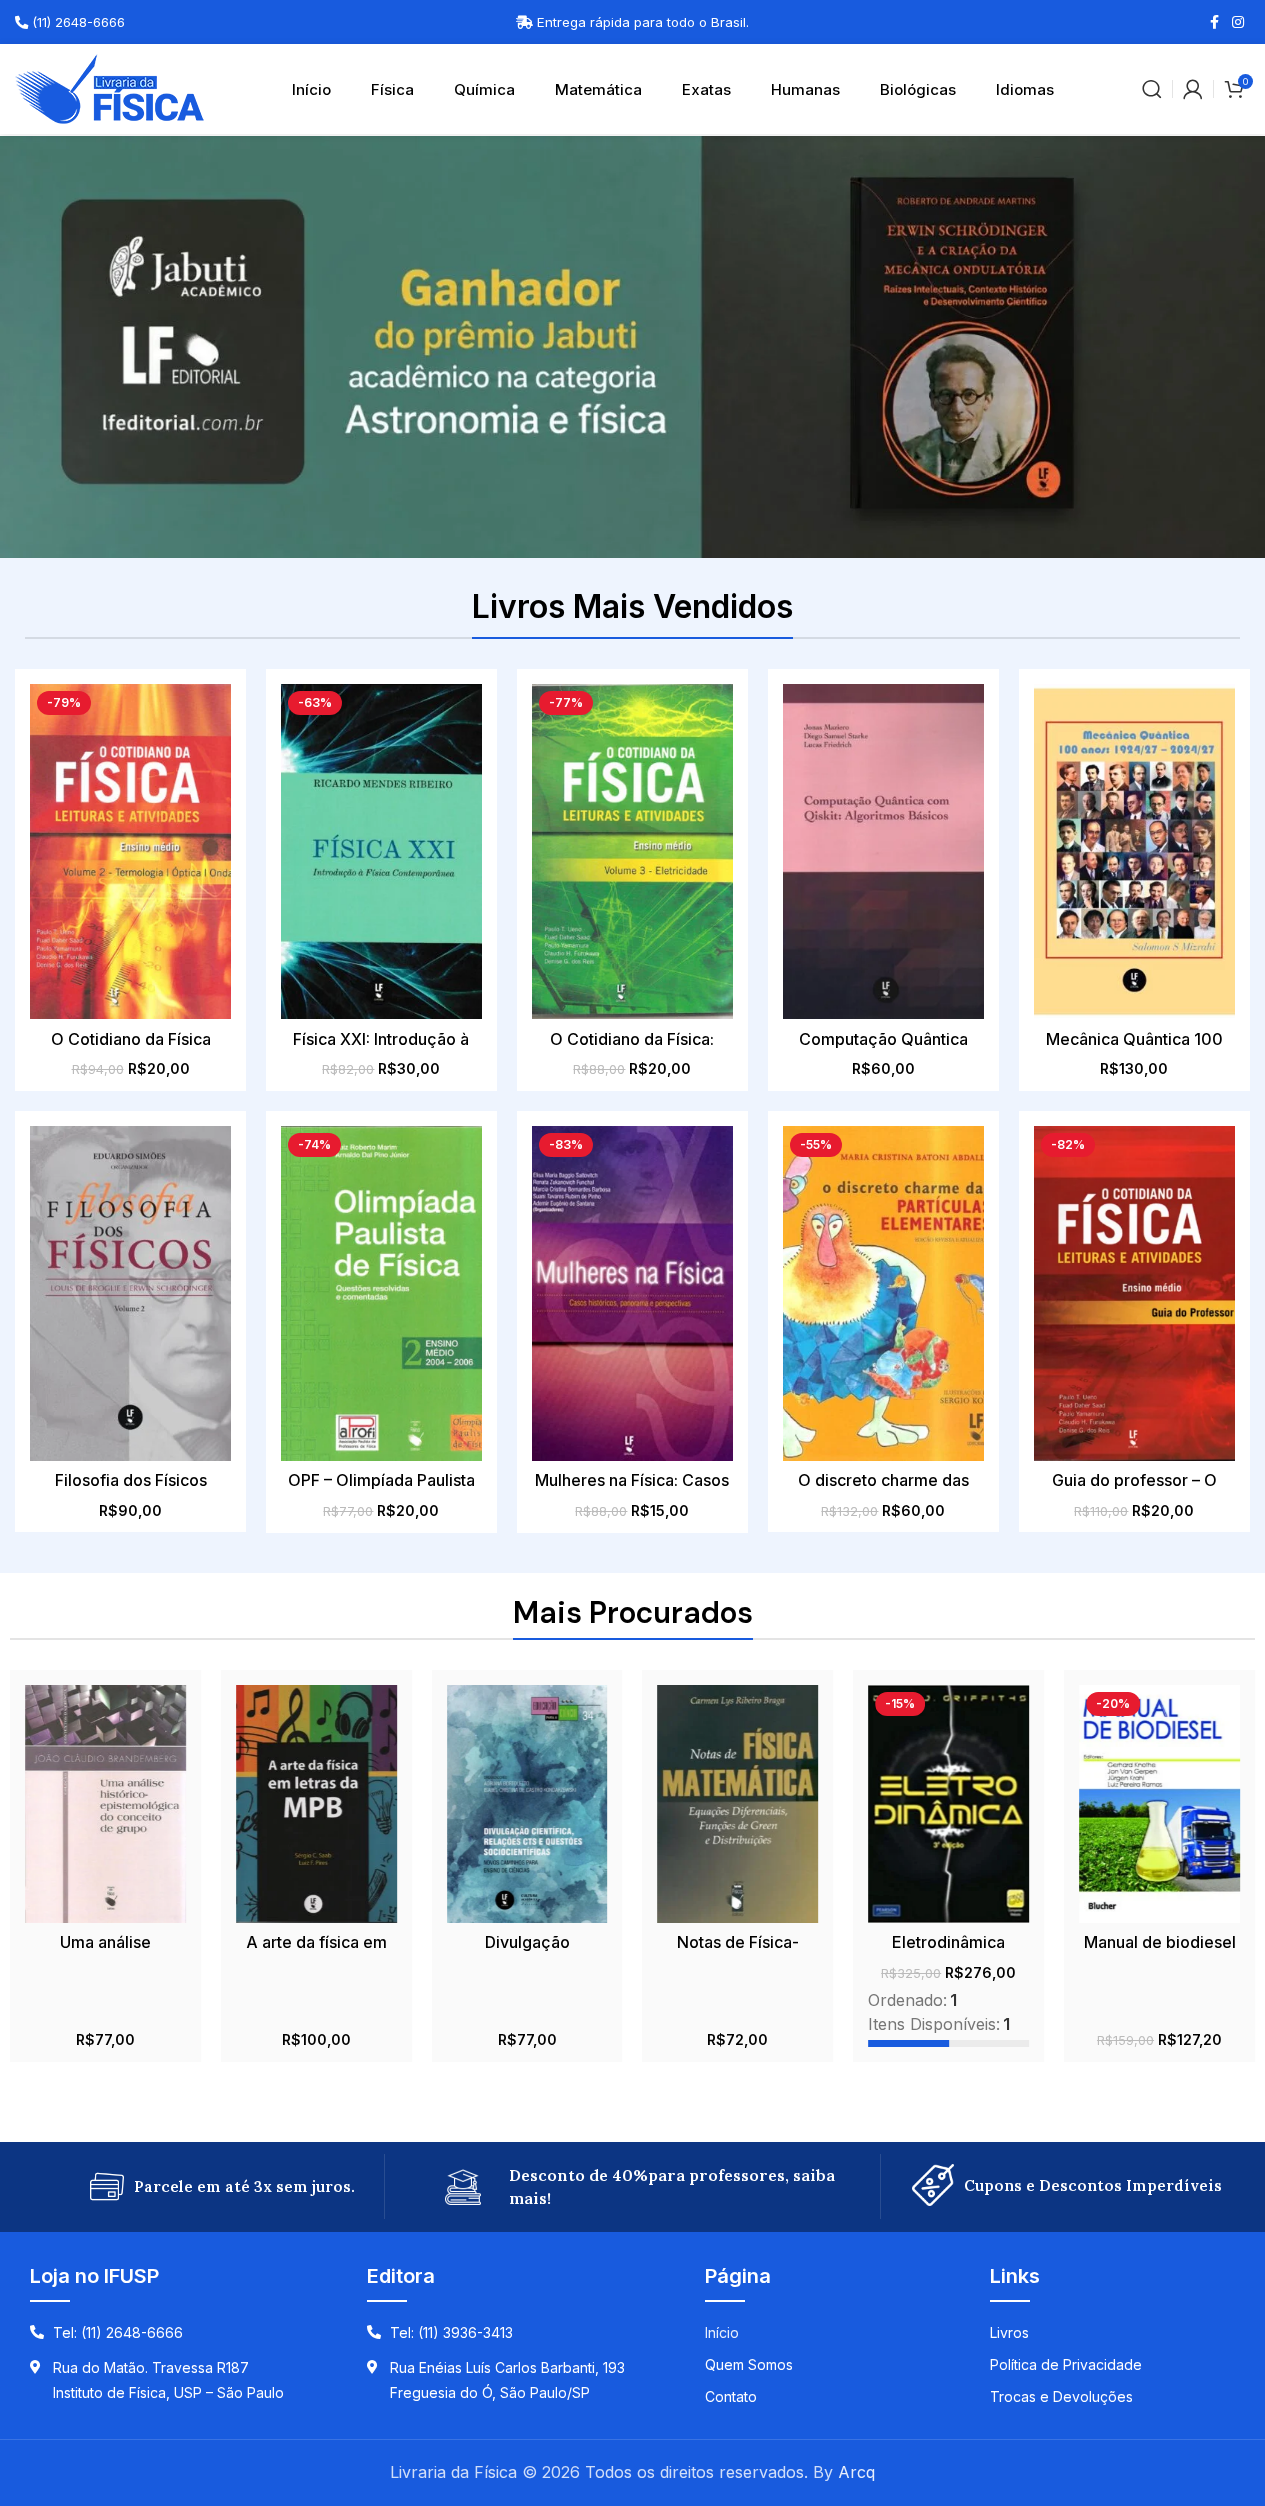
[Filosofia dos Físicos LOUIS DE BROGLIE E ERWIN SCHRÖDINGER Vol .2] (130, 1293)
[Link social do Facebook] (1214, 22)
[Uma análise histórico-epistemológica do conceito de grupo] (105, 1804)
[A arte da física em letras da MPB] (316, 1804)
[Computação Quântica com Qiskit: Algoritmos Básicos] (883, 851)
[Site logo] (109, 87)
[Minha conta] (1193, 89)
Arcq (856, 2472)
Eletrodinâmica (948, 1942)
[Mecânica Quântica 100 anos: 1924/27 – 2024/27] (1134, 851)
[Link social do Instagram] (1238, 22)
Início (311, 89)
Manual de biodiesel (1160, 1942)
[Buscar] (1152, 89)
